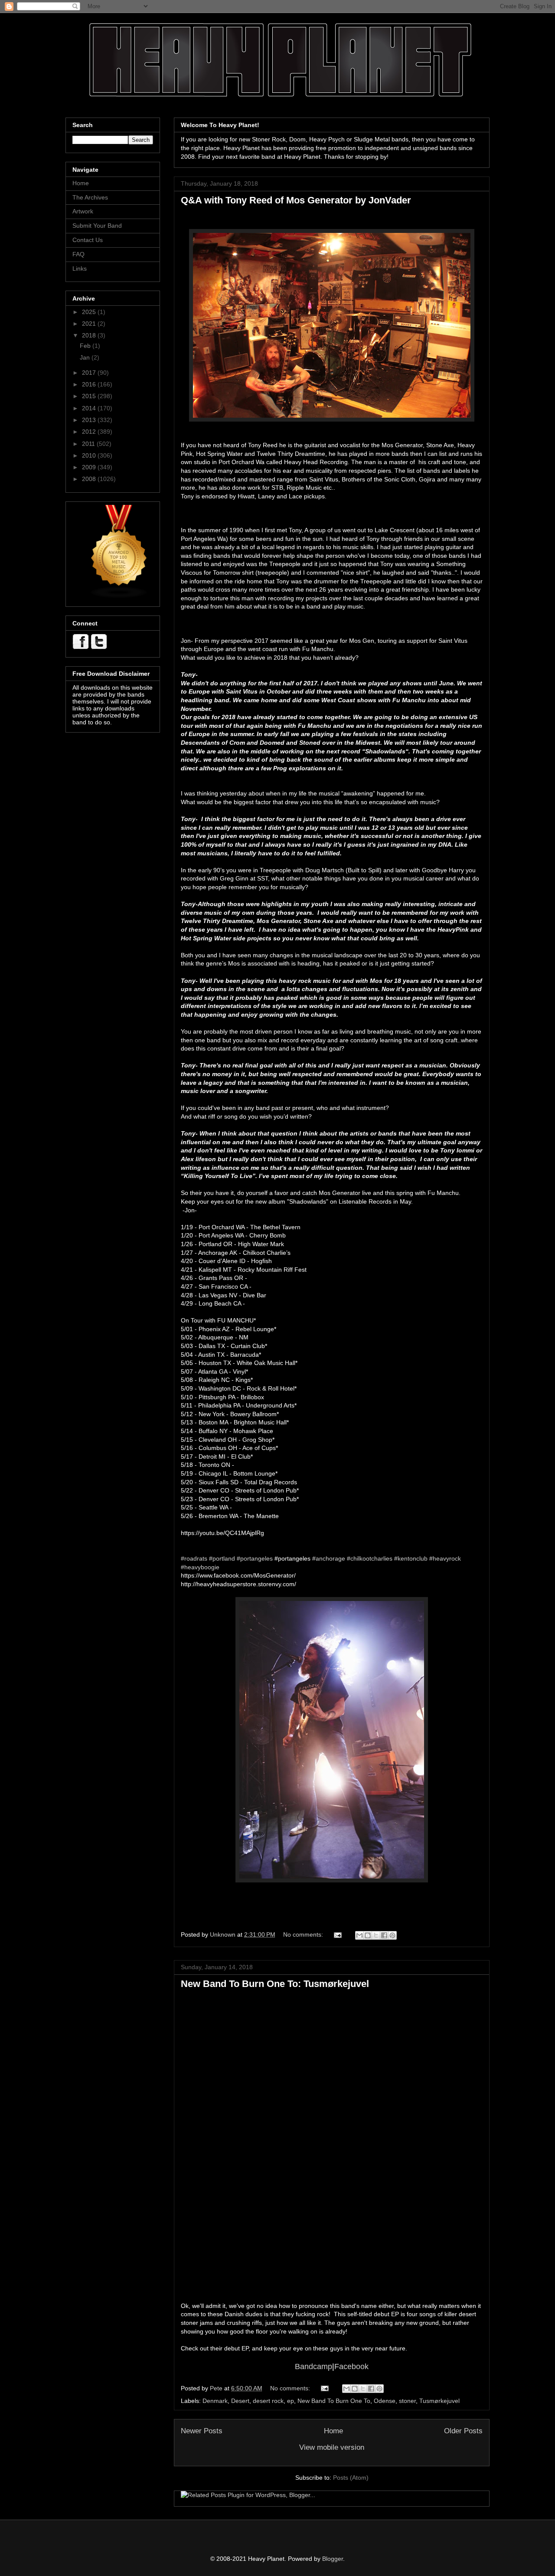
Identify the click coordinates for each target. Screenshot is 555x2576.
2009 (90, 467)
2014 (90, 408)
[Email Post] (337, 1934)
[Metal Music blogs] (119, 596)
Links (80, 268)
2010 (90, 455)
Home (333, 2431)
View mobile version (332, 2447)
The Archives (90, 197)
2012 (90, 432)
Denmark (215, 2401)
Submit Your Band (97, 226)
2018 (90, 335)
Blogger (333, 2559)
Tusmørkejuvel (439, 2401)
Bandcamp (313, 2367)
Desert (240, 2401)
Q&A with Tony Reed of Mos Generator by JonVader (296, 200)
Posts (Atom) (351, 2478)
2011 (89, 444)
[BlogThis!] (368, 1935)
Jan (86, 357)
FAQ (78, 254)
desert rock (268, 2401)
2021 (90, 324)
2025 (90, 312)
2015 (90, 396)
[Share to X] (376, 1935)
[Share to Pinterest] (392, 1935)
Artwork (83, 211)
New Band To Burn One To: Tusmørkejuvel (275, 1984)
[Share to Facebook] (384, 1935)
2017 (90, 373)
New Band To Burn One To (334, 2401)
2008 (90, 479)
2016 (90, 384)
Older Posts (463, 2431)
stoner (407, 2401)
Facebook (351, 2367)
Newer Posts (202, 2431)
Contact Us (88, 240)
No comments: (304, 1934)
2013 (90, 420)
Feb (86, 346)
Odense (385, 2401)
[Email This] (359, 1935)
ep (291, 2401)
